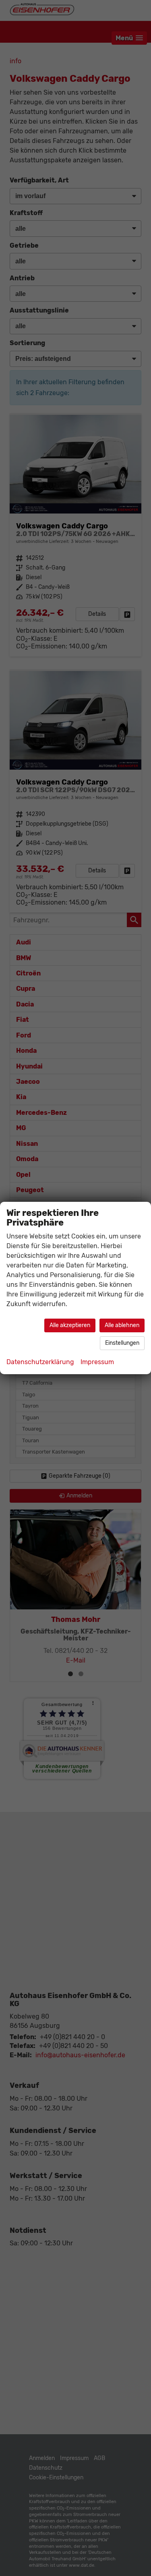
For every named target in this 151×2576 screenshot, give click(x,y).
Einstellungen (122, 1343)
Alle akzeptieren (70, 1325)
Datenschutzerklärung (40, 1362)
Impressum (97, 1362)
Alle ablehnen (122, 1325)
